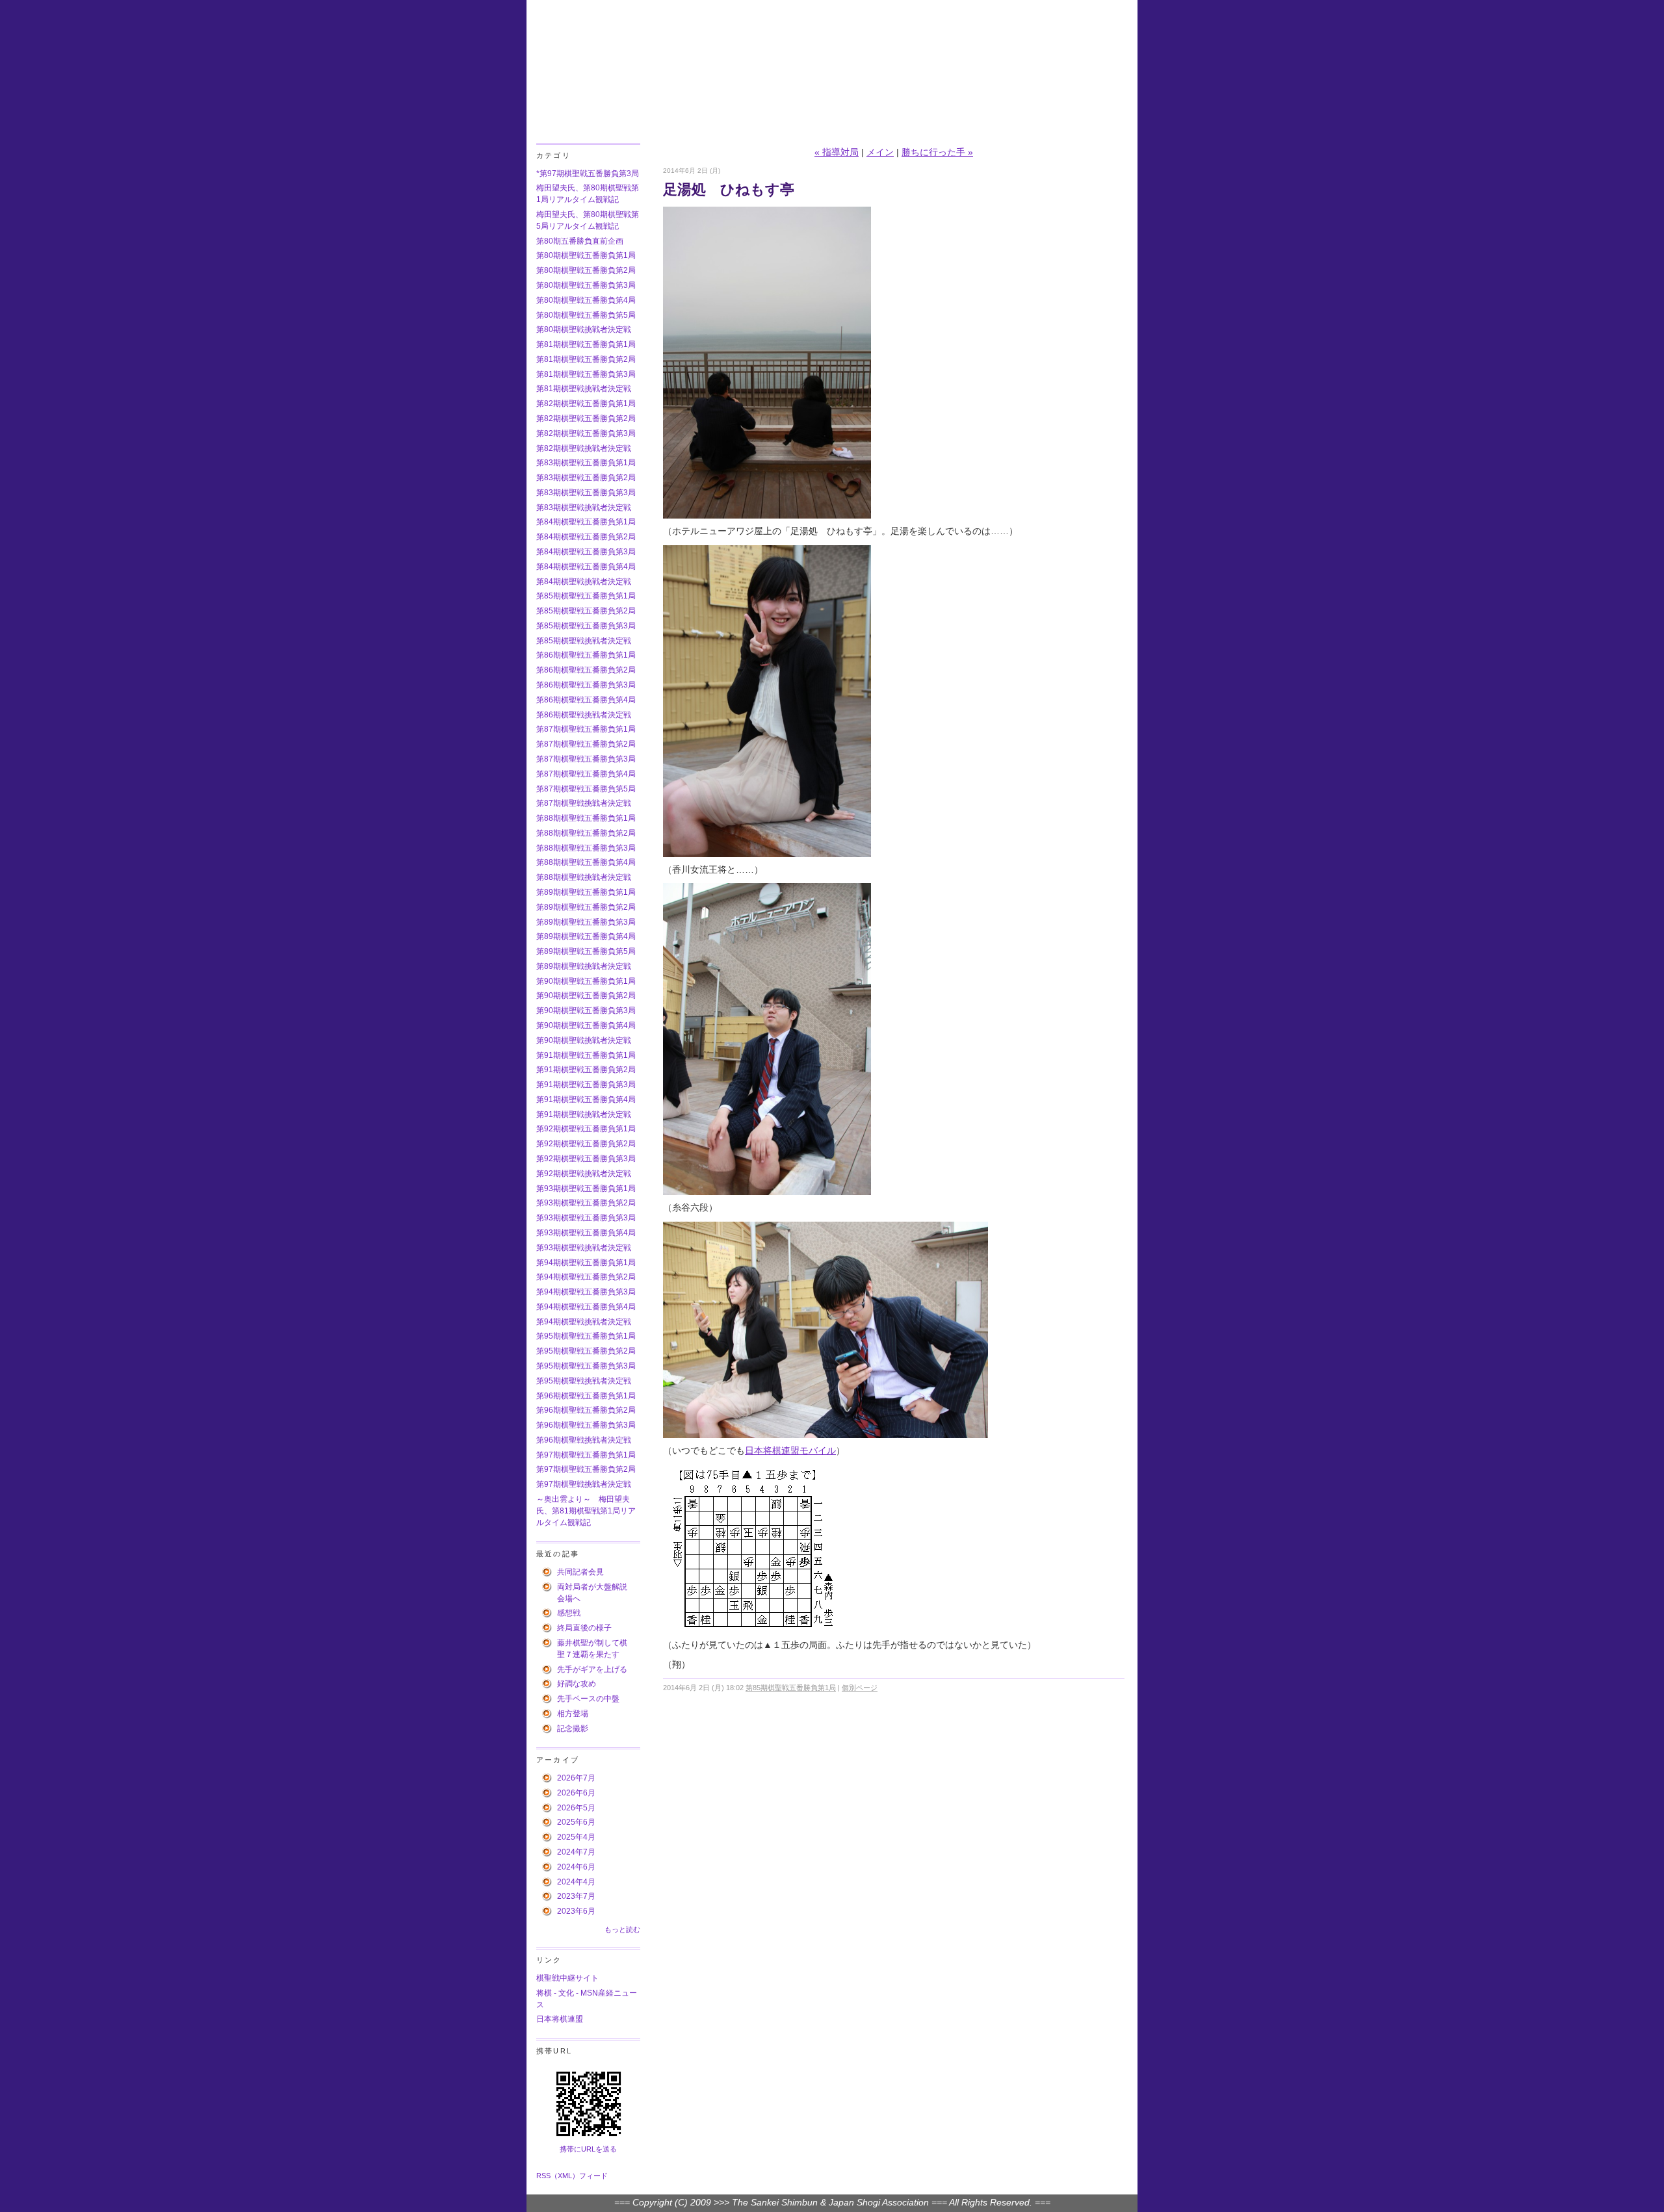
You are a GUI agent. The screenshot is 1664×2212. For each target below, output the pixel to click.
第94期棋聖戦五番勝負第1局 (586, 1263)
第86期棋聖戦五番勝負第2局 (586, 670)
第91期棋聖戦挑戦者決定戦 (584, 1114)
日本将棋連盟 (560, 2019)
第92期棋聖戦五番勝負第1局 (586, 1129)
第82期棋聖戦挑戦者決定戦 (584, 448)
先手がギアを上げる (592, 1669)
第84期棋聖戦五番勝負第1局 (586, 522)
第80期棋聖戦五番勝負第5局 (586, 315)
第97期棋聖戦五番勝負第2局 (586, 1469)
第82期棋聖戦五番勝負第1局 (586, 404)
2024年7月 (576, 1852)
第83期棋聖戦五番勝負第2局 (586, 478)
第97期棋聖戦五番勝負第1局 (586, 1455)
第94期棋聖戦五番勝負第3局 (586, 1292)
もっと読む (622, 1929)
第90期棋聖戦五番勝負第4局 (586, 1025)
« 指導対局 (837, 152)
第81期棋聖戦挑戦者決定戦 (584, 389)
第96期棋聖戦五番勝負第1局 (586, 1396)
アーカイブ (558, 1760)
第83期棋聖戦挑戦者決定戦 (584, 508)
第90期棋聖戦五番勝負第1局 (586, 981)
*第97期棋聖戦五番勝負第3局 (588, 174)
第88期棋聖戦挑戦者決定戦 (584, 877)
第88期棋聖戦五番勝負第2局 (586, 833)
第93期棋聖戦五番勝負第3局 (586, 1218)
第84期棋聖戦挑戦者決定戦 (584, 582)
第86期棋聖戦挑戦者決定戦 (584, 715)
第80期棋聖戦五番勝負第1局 (586, 255)
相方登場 (573, 1714)
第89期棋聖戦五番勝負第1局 (586, 892)
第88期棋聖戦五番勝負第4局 (586, 862)
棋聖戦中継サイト (567, 1978)
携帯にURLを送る (588, 2149)
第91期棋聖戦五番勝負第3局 (586, 1085)
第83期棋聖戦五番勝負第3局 (586, 493)
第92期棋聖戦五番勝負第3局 (586, 1159)
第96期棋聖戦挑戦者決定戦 (584, 1440)
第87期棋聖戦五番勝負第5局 (586, 789)
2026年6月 (576, 1793)
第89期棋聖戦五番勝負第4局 (586, 936)
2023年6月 (576, 1911)
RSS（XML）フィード (572, 2176)
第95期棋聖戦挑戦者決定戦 (584, 1381)
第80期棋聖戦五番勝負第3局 (586, 285)
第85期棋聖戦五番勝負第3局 (586, 626)
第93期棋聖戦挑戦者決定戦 (584, 1248)
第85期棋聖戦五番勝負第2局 (586, 611)
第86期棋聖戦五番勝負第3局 (586, 685)
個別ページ (860, 1688)
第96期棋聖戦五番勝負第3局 (586, 1425)
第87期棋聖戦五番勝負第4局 (586, 774)
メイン (880, 152)
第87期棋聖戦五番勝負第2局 (586, 744)
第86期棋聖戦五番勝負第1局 (586, 655)
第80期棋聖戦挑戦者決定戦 (584, 329)
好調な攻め (577, 1684)
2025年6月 (576, 1822)
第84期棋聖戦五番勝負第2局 (586, 537)
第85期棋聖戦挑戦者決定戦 (584, 641)
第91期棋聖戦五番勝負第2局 (586, 1070)
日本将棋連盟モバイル (790, 1451)
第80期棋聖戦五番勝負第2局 (586, 270)
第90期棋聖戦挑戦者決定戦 (584, 1040)
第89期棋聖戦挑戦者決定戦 (584, 966)
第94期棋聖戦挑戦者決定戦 (584, 1322)
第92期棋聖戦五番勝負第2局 (586, 1144)
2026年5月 (576, 1808)
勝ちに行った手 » (937, 152)
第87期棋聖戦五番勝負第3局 (586, 759)
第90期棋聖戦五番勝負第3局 (586, 1010)
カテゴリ (553, 155)
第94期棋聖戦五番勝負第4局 (586, 1307)
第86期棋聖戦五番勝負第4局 (586, 700)
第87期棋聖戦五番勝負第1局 (586, 729)
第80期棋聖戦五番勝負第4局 (586, 300)
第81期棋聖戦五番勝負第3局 (586, 374)
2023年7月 (576, 1896)
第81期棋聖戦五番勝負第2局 (586, 359)
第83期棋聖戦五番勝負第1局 (586, 463)
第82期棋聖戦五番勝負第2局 (586, 418)
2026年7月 (576, 1778)
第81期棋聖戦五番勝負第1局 (586, 344)
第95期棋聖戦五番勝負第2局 (586, 1351)
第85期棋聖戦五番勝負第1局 (586, 596)
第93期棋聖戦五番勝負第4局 (586, 1233)
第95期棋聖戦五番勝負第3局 (586, 1366)
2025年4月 (576, 1837)
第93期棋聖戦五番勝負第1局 (586, 1189)
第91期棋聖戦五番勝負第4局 (586, 1100)
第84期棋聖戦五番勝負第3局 (586, 552)
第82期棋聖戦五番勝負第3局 (586, 433)
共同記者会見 (580, 1572)
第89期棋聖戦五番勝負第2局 (586, 907)
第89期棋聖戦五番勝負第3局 (586, 922)
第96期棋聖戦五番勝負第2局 (586, 1410)
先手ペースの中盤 (588, 1699)
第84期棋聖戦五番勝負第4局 (586, 567)
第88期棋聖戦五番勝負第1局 (586, 818)
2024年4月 (576, 1882)
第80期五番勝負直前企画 (580, 241)
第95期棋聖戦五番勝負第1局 (586, 1336)
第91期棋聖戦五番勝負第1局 (586, 1055)
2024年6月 (576, 1867)
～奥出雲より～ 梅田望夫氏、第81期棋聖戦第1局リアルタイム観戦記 (586, 1511)
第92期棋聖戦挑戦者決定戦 (584, 1174)
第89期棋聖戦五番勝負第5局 (586, 951)
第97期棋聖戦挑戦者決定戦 (584, 1484)
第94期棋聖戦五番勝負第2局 (586, 1277)
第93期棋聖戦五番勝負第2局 (586, 1203)
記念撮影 (573, 1729)
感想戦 (569, 1613)
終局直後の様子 (584, 1628)
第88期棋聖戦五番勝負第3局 (586, 848)
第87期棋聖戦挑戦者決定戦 (584, 803)
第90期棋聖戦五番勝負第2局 (586, 996)
